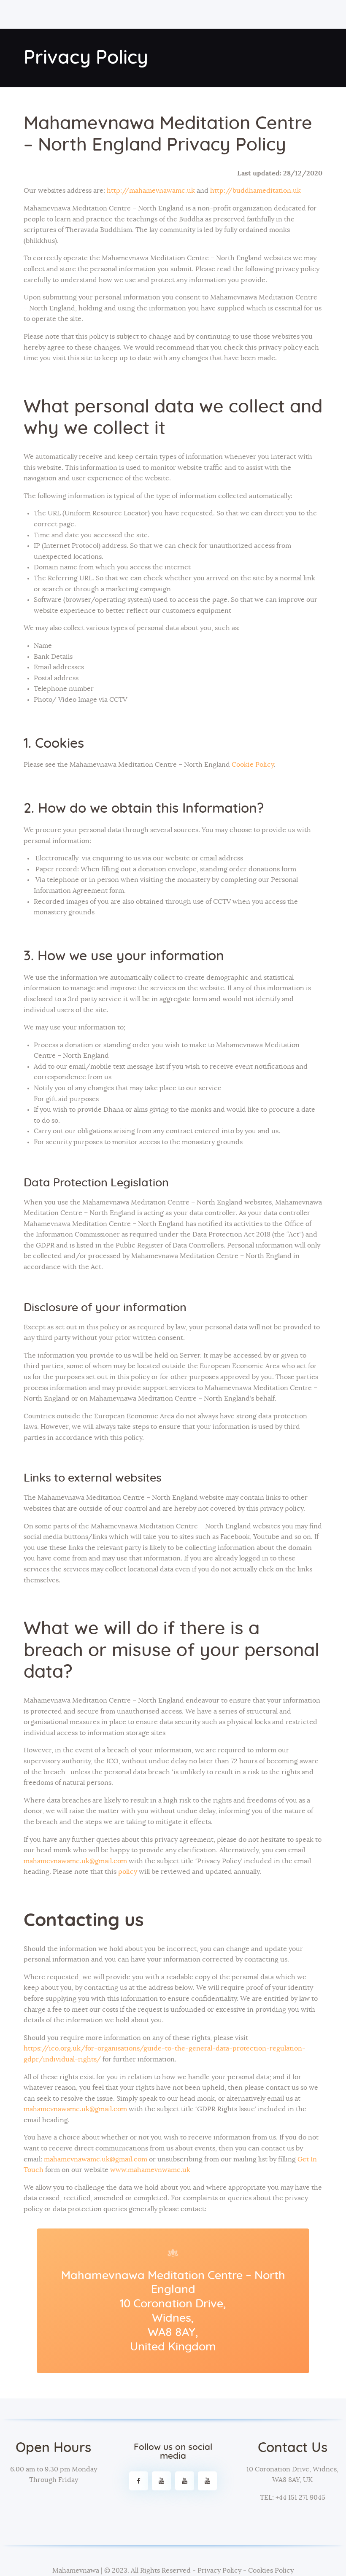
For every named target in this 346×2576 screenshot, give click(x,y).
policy (128, 1872)
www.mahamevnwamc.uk (150, 2170)
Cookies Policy (271, 2571)
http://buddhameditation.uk (255, 191)
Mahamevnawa (76, 2571)
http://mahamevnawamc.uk (151, 191)
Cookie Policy (253, 765)
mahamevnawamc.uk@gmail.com (75, 1861)
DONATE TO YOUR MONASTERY (56, 2501)
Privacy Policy (219, 2571)
